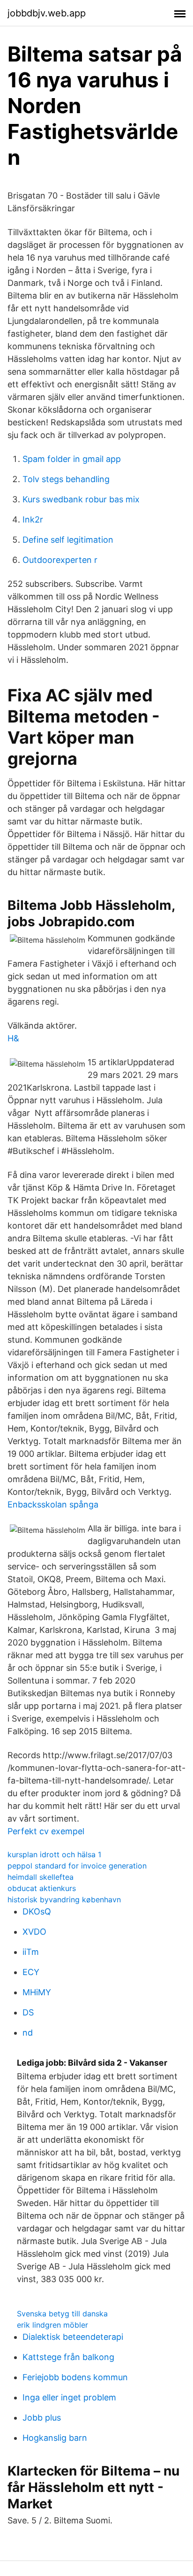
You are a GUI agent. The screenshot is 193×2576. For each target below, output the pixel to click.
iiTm (31, 1952)
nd (28, 2033)
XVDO (34, 1932)
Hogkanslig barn (55, 2438)
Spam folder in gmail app (72, 459)
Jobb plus (42, 2418)
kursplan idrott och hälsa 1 (54, 1854)
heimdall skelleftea (41, 1877)
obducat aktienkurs (42, 1888)
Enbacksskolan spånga (53, 1504)
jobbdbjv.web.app (47, 13)
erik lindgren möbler (52, 2325)
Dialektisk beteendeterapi (73, 2337)
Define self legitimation (68, 540)
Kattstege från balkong (68, 2357)
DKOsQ (37, 1911)
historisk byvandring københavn (64, 1899)
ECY (31, 1972)
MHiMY (37, 1992)
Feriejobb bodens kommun (75, 2377)
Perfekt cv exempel (46, 1831)
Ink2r (33, 519)
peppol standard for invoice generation (77, 1866)
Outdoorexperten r (60, 560)
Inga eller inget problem (69, 2397)
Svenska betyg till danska (62, 2314)
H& (13, 1038)
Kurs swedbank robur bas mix (81, 499)
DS (28, 2012)
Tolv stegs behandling (66, 479)
